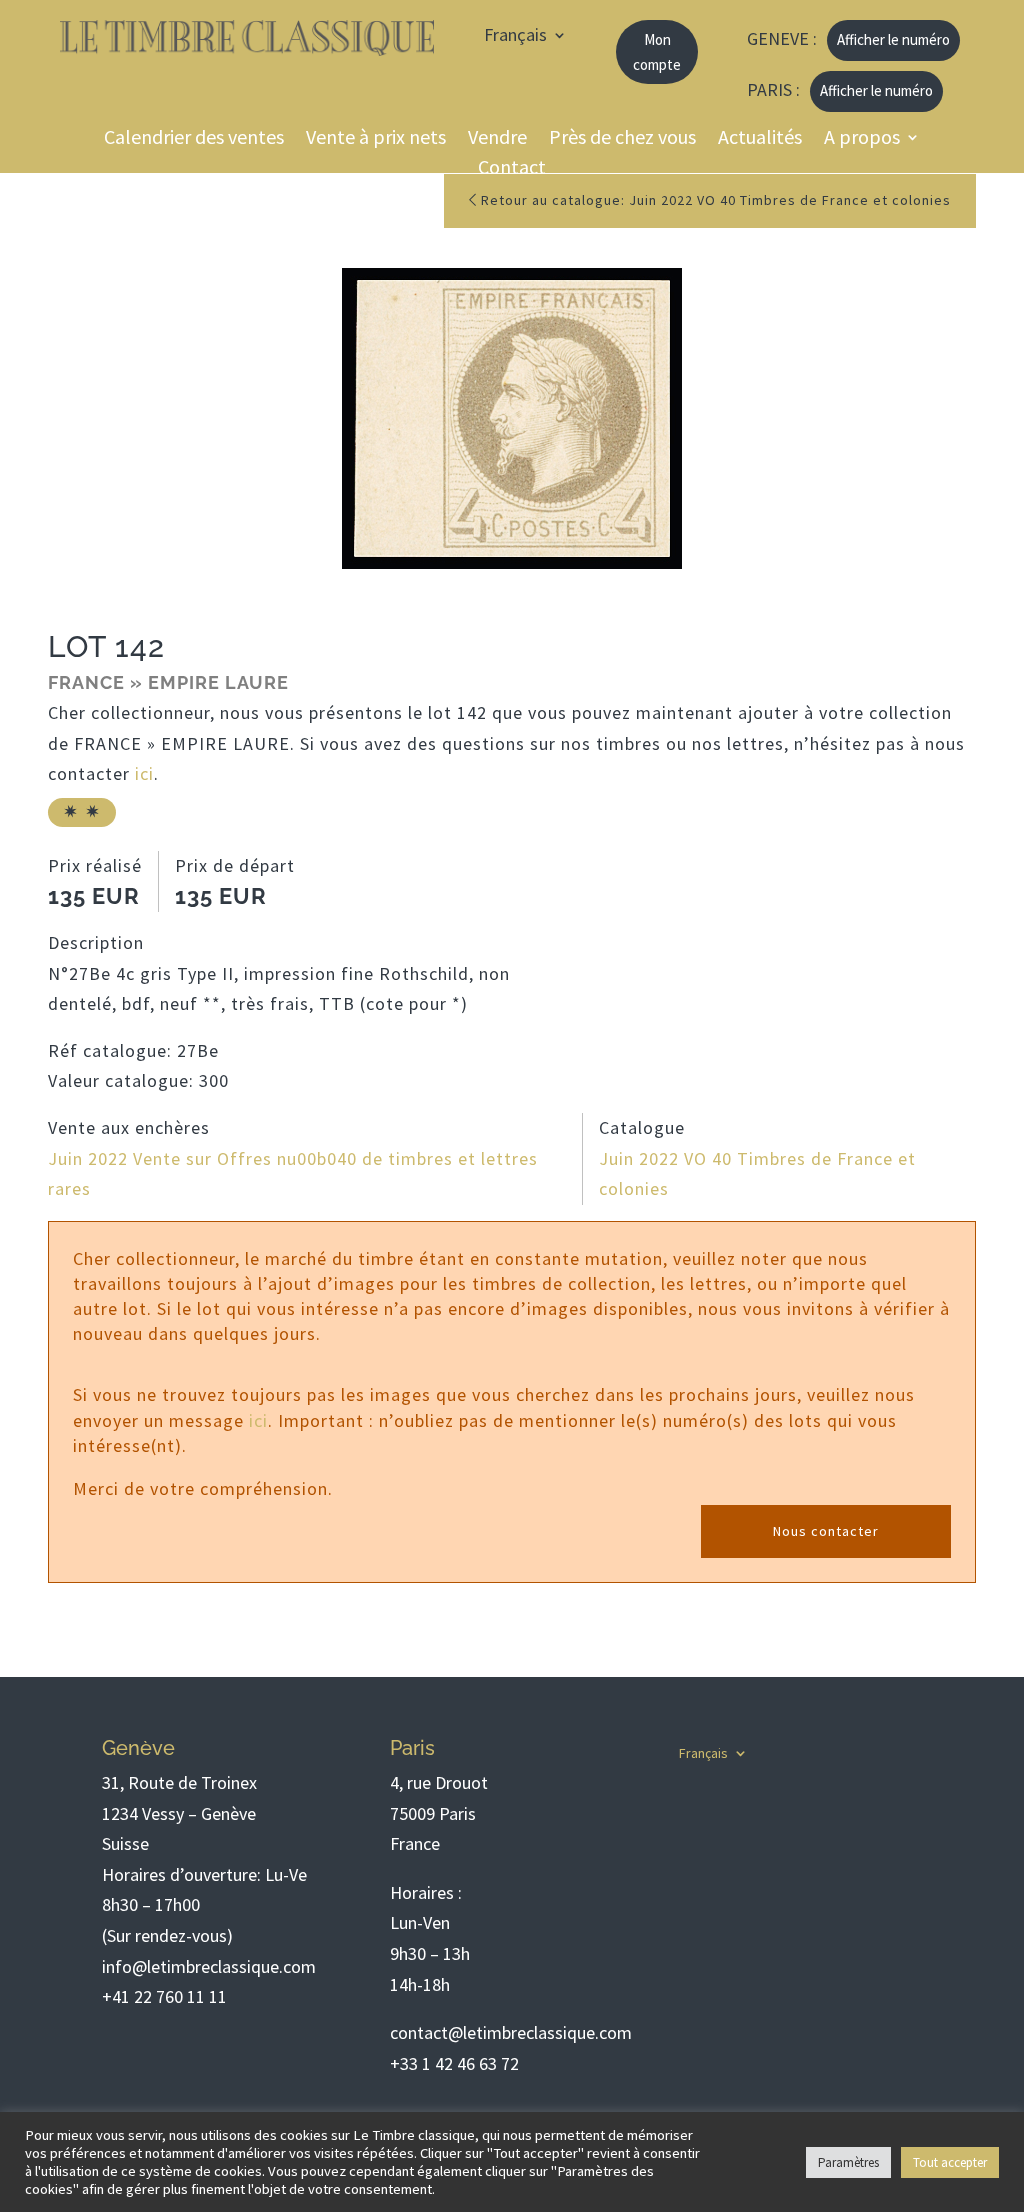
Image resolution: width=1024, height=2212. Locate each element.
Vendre (497, 139)
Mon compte (657, 52)
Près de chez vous (622, 139)
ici (144, 773)
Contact (512, 169)
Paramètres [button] (848, 2162)
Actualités (760, 139)
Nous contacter (826, 1531)
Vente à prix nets (376, 139)
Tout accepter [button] (950, 2162)
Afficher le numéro (893, 39)
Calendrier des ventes (194, 139)
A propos (862, 139)
